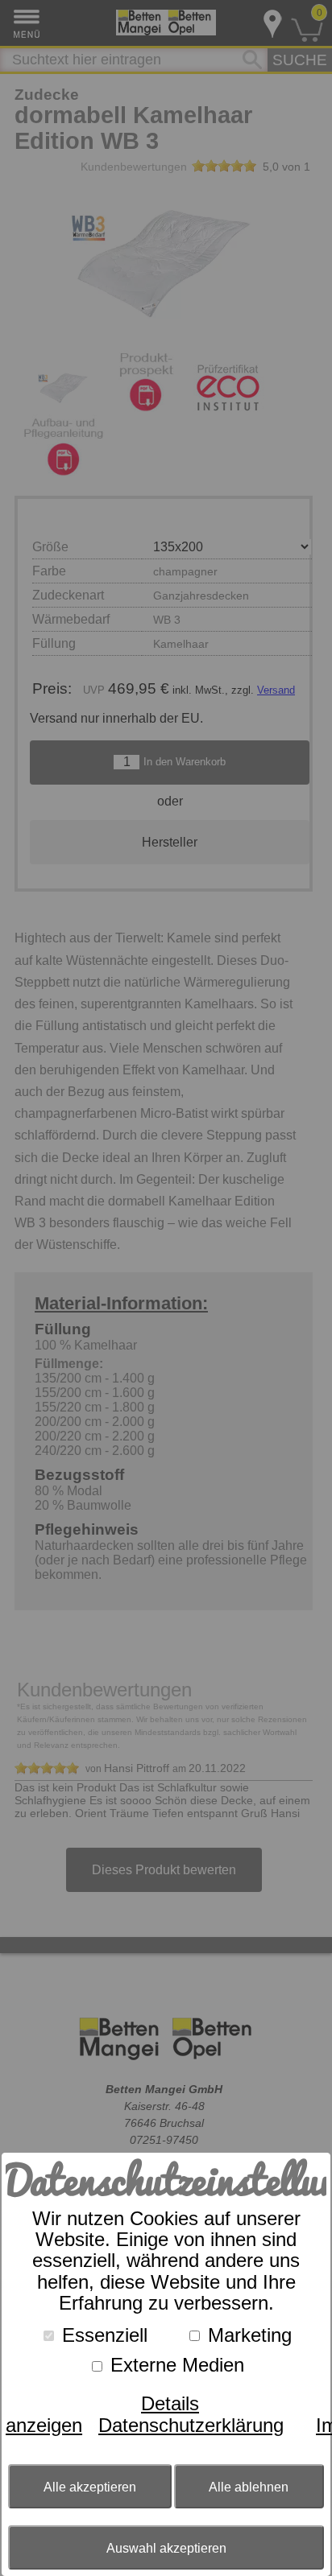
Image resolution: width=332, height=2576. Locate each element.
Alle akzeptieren (90, 2487)
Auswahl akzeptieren (166, 2548)
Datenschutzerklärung (191, 2425)
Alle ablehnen (249, 2487)
